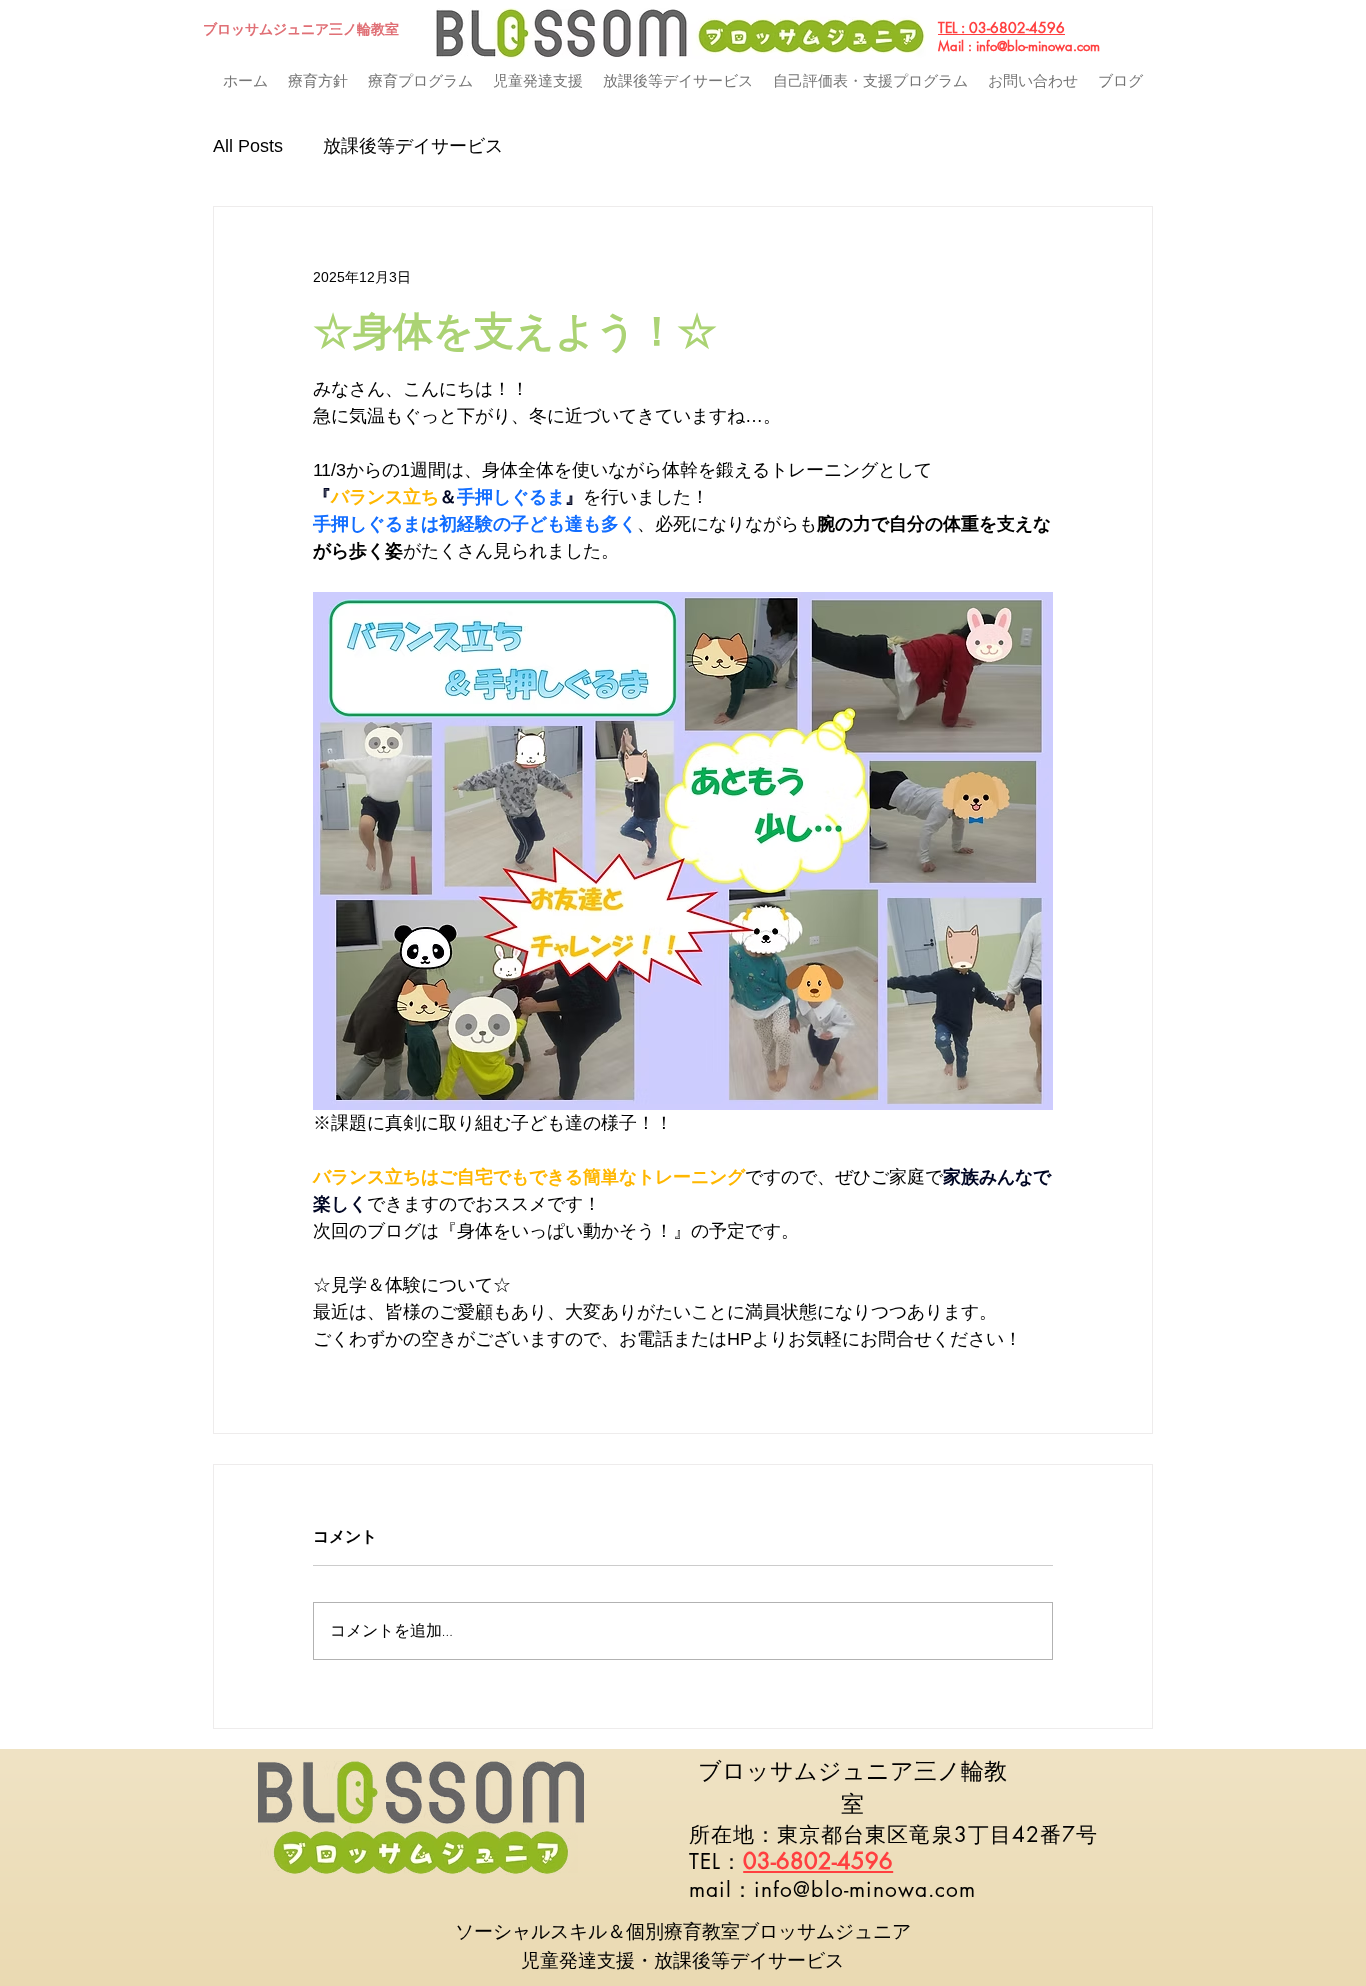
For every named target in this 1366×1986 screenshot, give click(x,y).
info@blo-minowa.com (1038, 46)
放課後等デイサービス (413, 146)
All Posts (248, 146)
